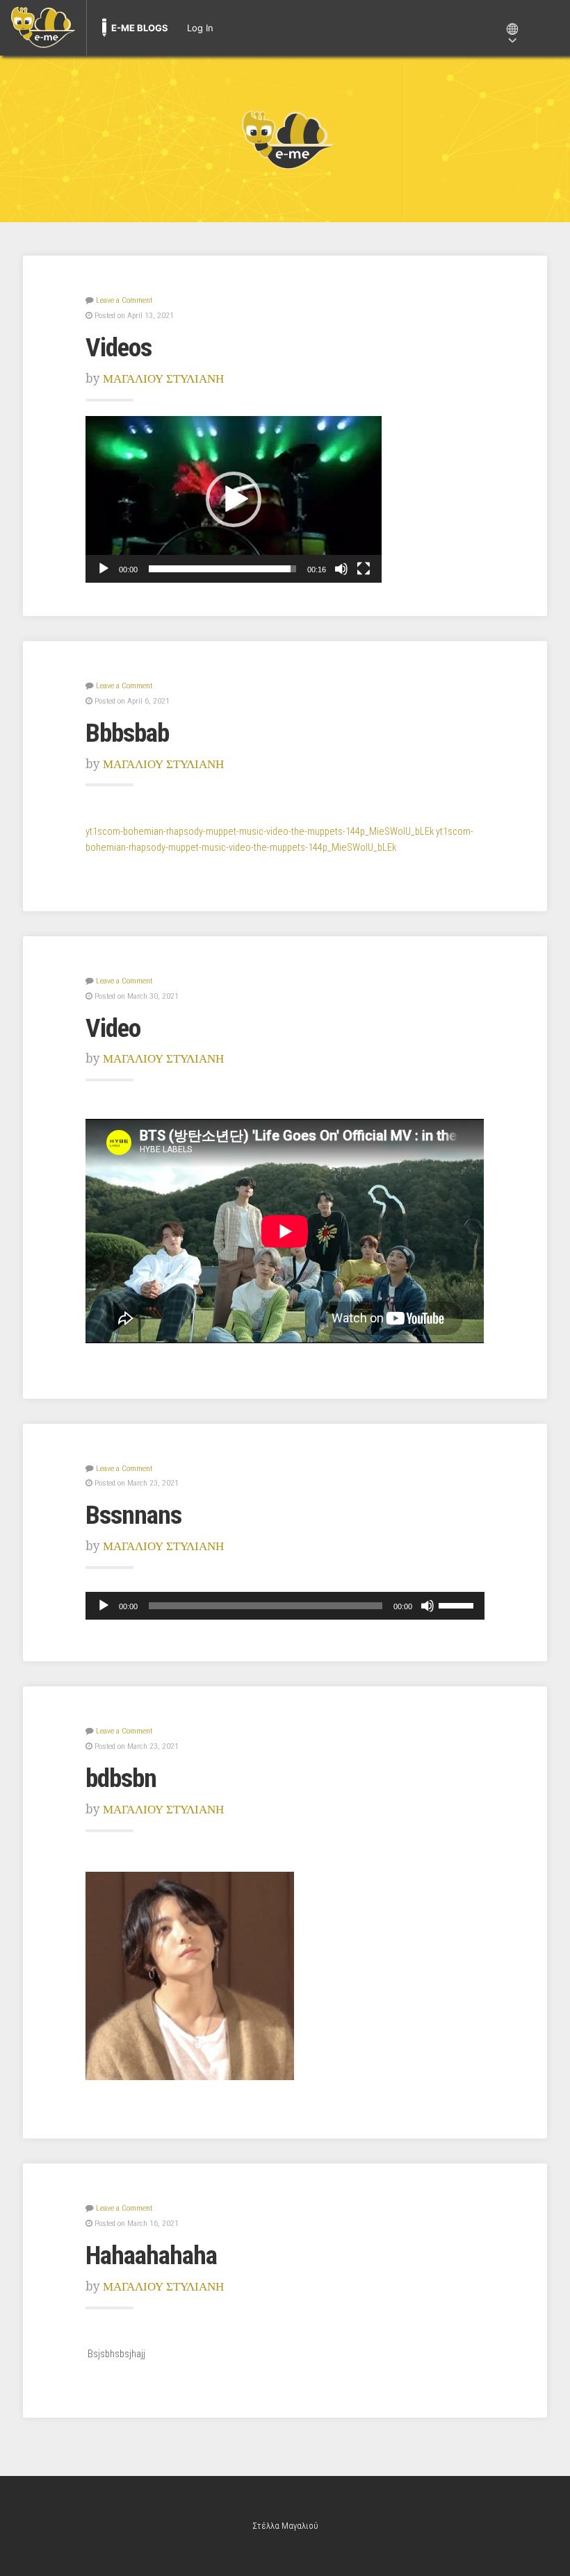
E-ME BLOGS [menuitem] (140, 28)
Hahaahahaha (151, 2255)
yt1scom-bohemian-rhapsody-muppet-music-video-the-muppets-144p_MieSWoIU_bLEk (260, 832)
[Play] (104, 569)
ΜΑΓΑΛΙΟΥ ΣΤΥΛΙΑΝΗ (163, 379)
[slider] (222, 569)
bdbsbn (121, 1778)
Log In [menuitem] (200, 28)
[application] (234, 499)
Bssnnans (133, 1515)
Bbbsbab (127, 733)
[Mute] (341, 569)
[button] (234, 499)
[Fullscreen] (364, 569)
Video (113, 1028)
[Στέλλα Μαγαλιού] (285, 139)
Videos (119, 347)
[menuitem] (43, 28)
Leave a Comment (124, 300)
